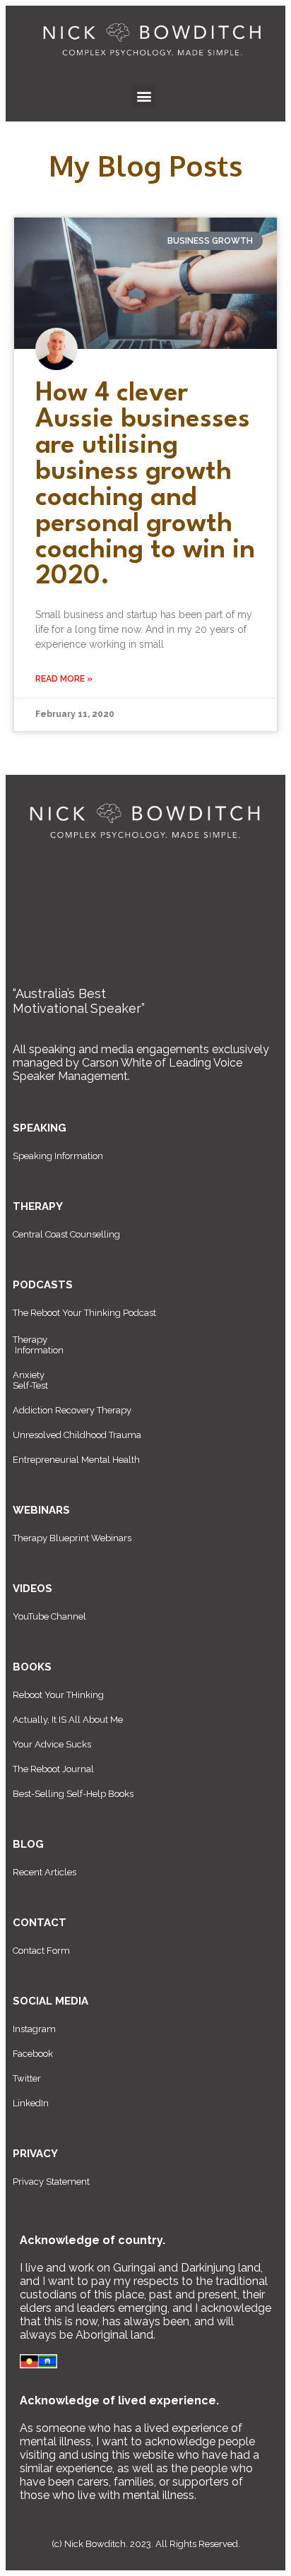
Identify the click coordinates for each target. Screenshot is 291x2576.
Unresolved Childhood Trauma (77, 1435)
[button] (144, 96)
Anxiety (29, 1375)
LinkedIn (31, 2103)
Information (39, 1350)
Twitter (27, 2078)
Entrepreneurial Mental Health (76, 1460)
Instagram (34, 2029)
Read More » (64, 679)
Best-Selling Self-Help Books (73, 1794)
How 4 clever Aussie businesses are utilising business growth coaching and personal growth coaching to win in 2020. (145, 485)
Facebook (33, 2054)
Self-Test (30, 1385)
